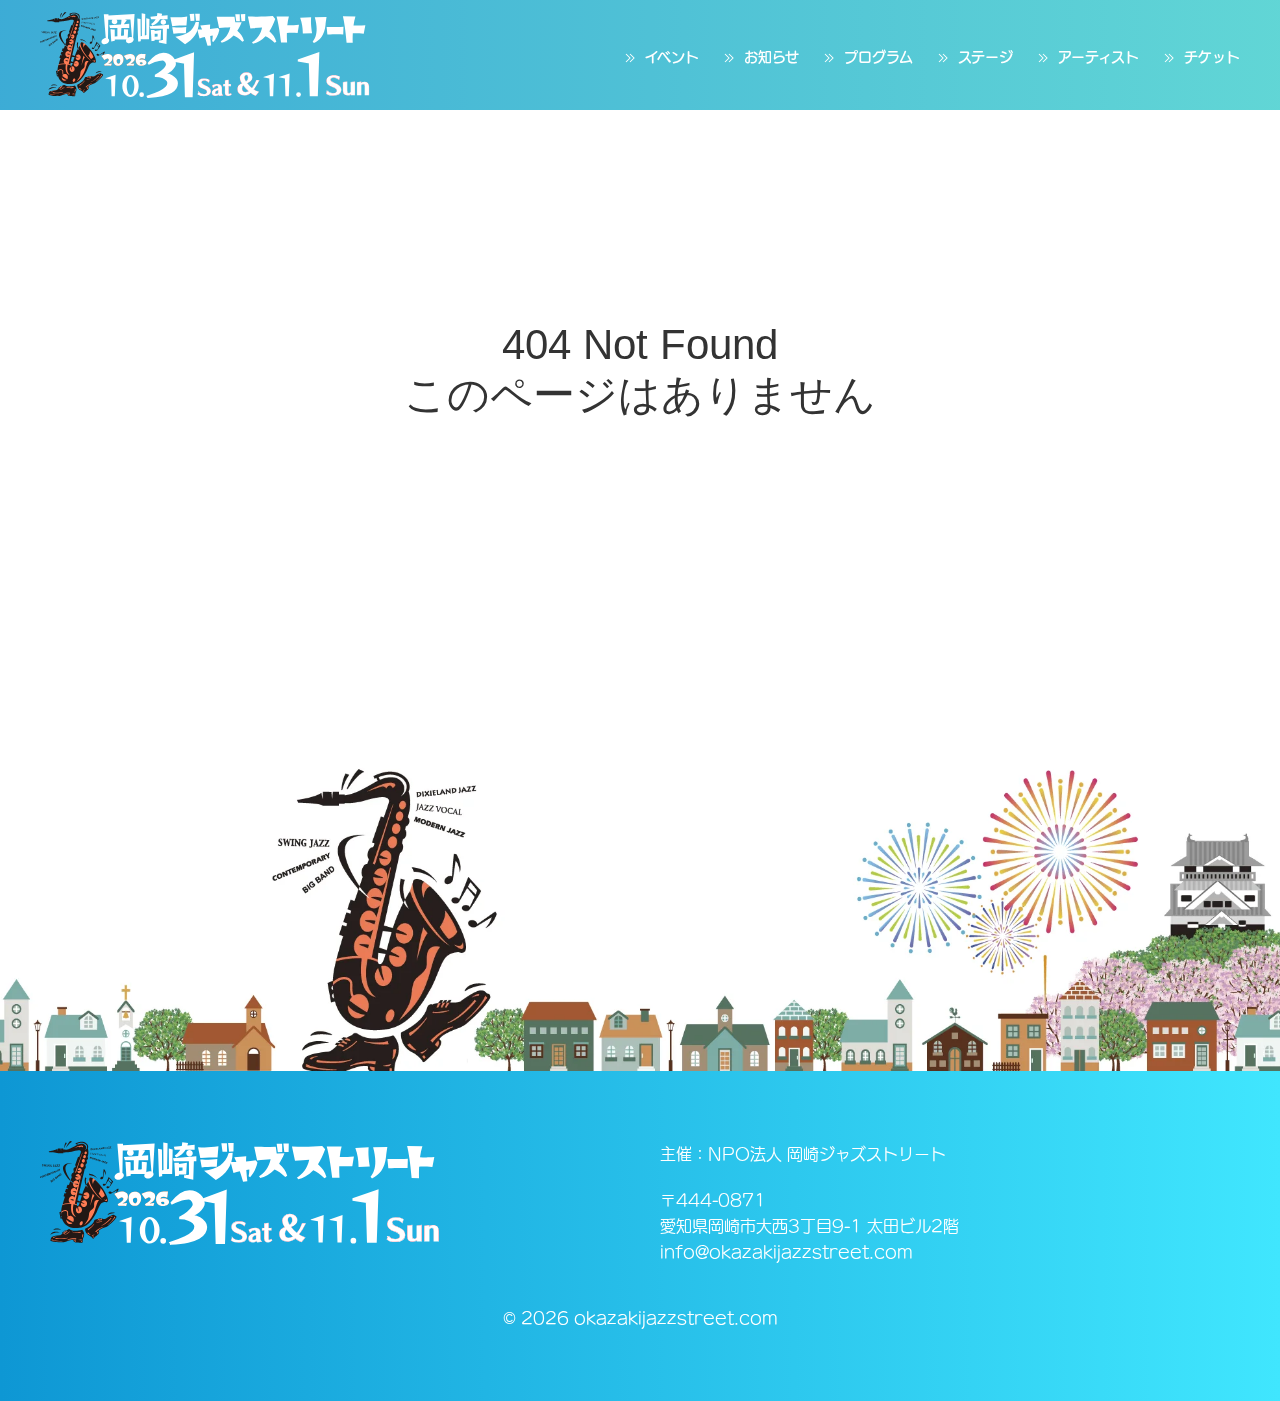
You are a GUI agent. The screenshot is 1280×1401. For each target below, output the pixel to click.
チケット (1212, 57)
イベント (672, 57)
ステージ (985, 57)
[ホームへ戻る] (205, 55)
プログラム (878, 57)
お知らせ (771, 57)
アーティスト (1098, 57)
